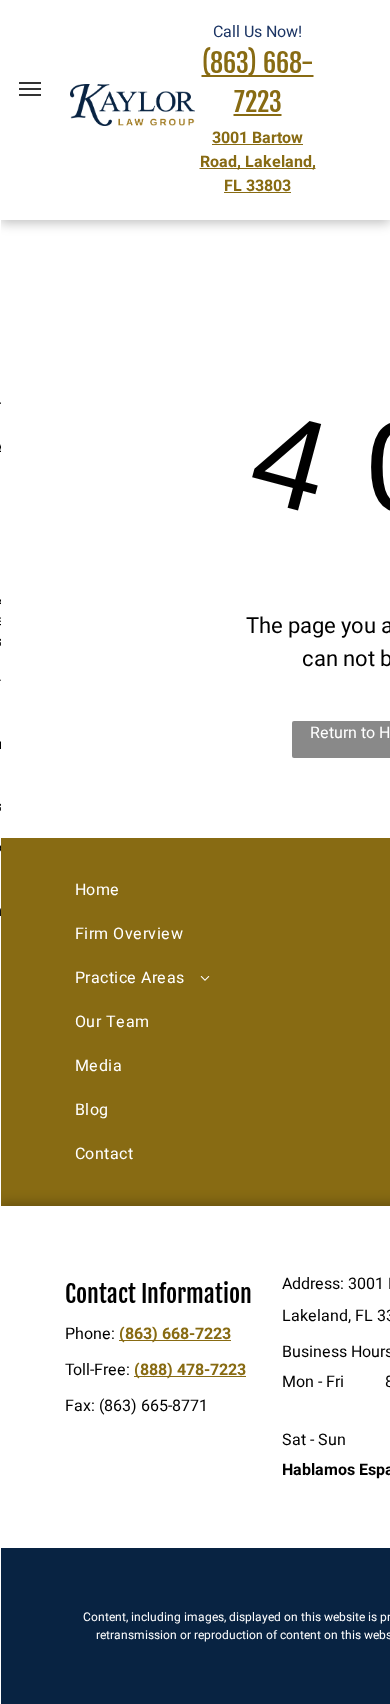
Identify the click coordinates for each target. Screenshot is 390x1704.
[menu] (30, 89)
